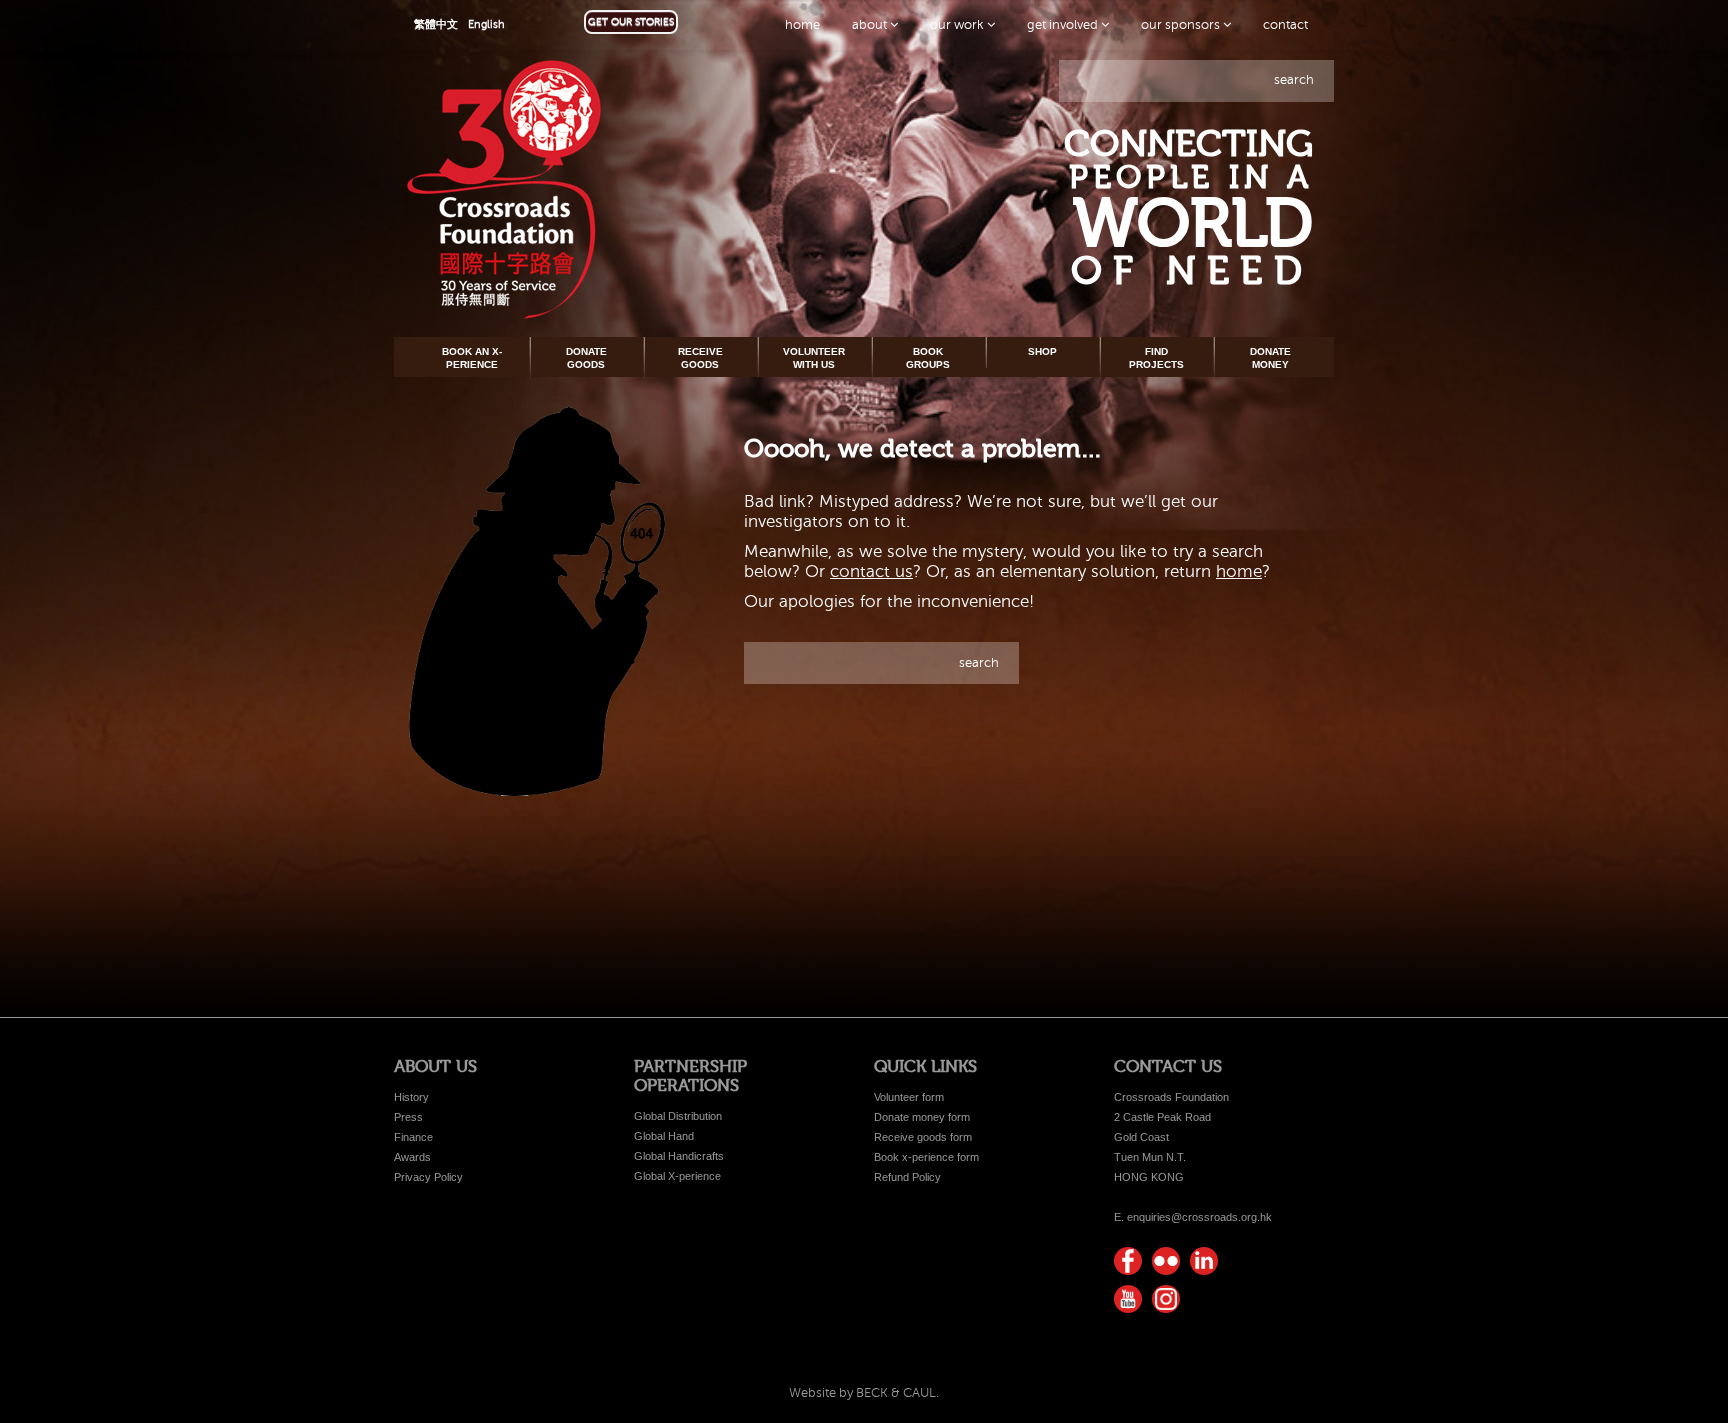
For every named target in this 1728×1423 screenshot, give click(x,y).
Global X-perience (677, 1176)
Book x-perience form (926, 1157)
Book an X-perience (472, 357)
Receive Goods (700, 357)
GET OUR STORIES (631, 21)
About (871, 25)
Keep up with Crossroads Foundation (1204, 1261)
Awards (412, 1157)
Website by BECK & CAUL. (864, 1393)
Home (802, 25)
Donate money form (922, 1117)
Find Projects (1156, 357)
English (486, 24)
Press (408, 1117)
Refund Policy (907, 1177)
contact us (871, 571)
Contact (1285, 25)
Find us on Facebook (1128, 1261)
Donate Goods (586, 357)
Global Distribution (678, 1116)
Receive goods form (923, 1137)
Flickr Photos (1166, 1261)
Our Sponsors (1182, 25)
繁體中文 (436, 24)
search (1294, 80)
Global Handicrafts (679, 1156)
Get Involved (1064, 25)
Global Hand (664, 1136)
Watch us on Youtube (1128, 1299)
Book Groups (928, 357)
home (1239, 571)
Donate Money (1270, 357)
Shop (1042, 351)
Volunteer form (909, 1097)
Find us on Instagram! (1166, 1299)
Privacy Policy (428, 1177)
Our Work (958, 25)
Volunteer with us (814, 357)
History (411, 1097)
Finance (413, 1137)
